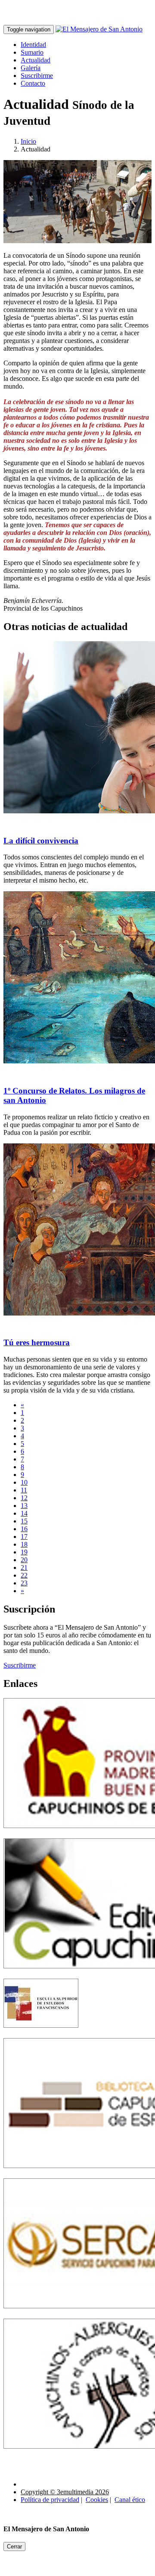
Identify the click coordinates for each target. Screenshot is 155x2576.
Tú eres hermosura (37, 1342)
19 (24, 1552)
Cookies (97, 2500)
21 (24, 1568)
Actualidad (36, 60)
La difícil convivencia (41, 841)
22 (24, 1575)
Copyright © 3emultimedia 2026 (65, 2492)
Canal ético (130, 2500)
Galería (31, 68)
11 (24, 1490)
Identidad (33, 45)
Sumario (32, 52)
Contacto (33, 83)
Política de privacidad (50, 2500)
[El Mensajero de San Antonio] (99, 29)
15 (24, 1521)
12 (24, 1498)
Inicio (28, 141)
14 (24, 1513)
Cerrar (14, 2547)
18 (24, 1544)
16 (24, 1529)
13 (24, 1506)
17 (24, 1537)
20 (24, 1560)
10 (24, 1482)
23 (24, 1583)
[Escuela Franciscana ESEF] (41, 2034)
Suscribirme (37, 76)
